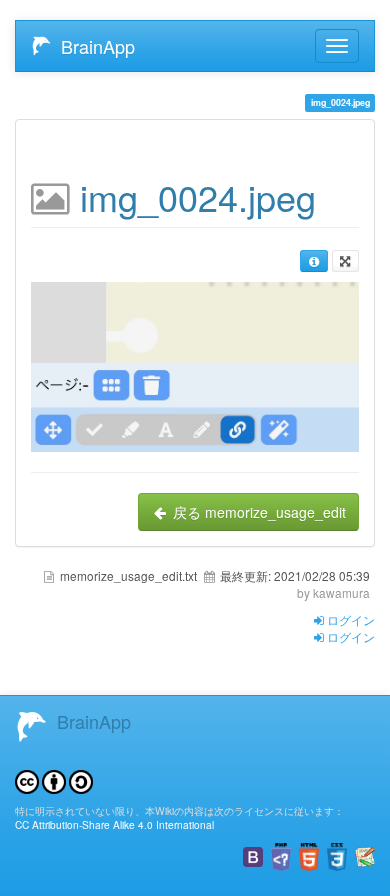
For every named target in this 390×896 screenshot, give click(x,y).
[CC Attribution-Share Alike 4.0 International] (54, 779)
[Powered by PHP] (281, 854)
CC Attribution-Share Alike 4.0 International (114, 824)
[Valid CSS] (337, 854)
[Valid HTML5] (309, 854)
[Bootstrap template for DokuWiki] (253, 854)
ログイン (349, 619)
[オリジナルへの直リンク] (345, 261)
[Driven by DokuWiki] (365, 854)
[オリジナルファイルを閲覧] (195, 364)
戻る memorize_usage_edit (257, 512)
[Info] (313, 261)
